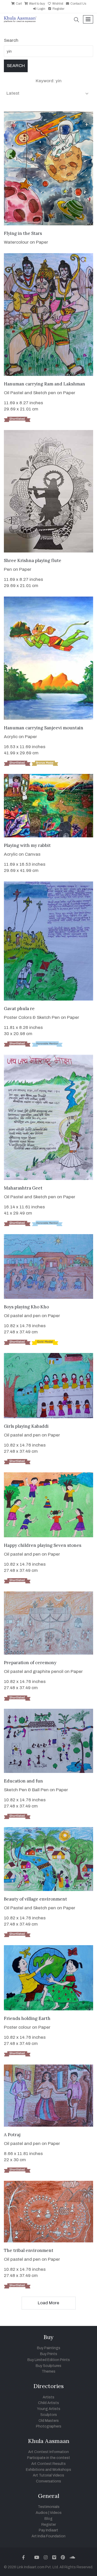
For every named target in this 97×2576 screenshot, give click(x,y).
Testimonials (49, 2507)
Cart (18, 4)
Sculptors (49, 2415)
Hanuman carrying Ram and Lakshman (44, 384)
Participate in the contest (49, 2458)
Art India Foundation (48, 2536)
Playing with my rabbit (27, 845)
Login (41, 9)
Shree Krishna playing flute (33, 560)
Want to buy (37, 4)
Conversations (48, 2481)
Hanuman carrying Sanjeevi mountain (44, 728)
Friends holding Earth (27, 2018)
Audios (42, 2513)
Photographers (49, 2426)
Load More (48, 2303)
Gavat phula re (19, 1009)
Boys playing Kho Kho (26, 1307)
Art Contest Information (48, 2452)
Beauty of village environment (35, 1899)
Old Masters (49, 2421)
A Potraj (12, 2135)
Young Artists (49, 2409)
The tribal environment (29, 2250)
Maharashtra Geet (23, 1188)
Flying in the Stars (23, 233)
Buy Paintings (49, 2348)
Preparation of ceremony (30, 1663)
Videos (56, 2513)
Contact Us (78, 4)
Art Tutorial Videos (48, 2475)
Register (58, 9)
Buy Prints (49, 2354)
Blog (48, 2519)
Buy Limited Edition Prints (49, 2360)
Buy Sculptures (48, 2366)
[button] (77, 20)
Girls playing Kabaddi (26, 1426)
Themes (48, 2371)
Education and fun (23, 1781)
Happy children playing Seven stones (43, 1545)
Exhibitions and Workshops (48, 2470)
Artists (48, 2397)
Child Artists (48, 2403)
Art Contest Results (48, 2464)
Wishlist (57, 4)
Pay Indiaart (48, 2530)
